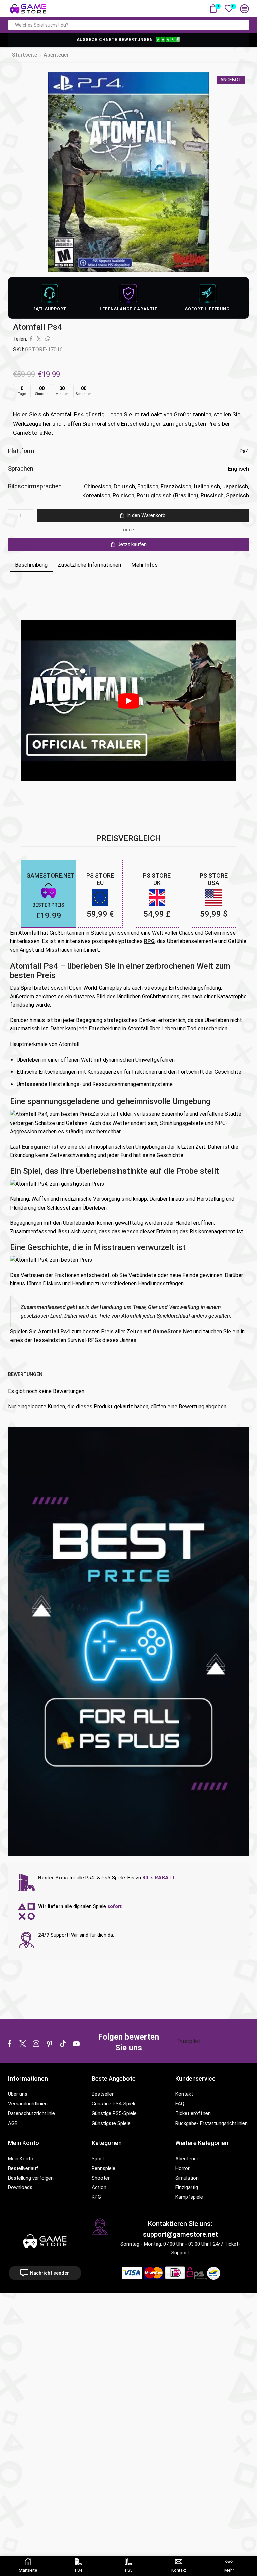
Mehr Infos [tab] (144, 565)
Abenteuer (56, 55)
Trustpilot (188, 2041)
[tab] (31, 565)
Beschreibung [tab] (31, 565)
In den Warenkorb (146, 515)
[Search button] (243, 25)
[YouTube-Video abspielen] (129, 701)
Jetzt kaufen (132, 544)
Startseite (25, 55)
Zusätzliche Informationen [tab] (89, 565)
